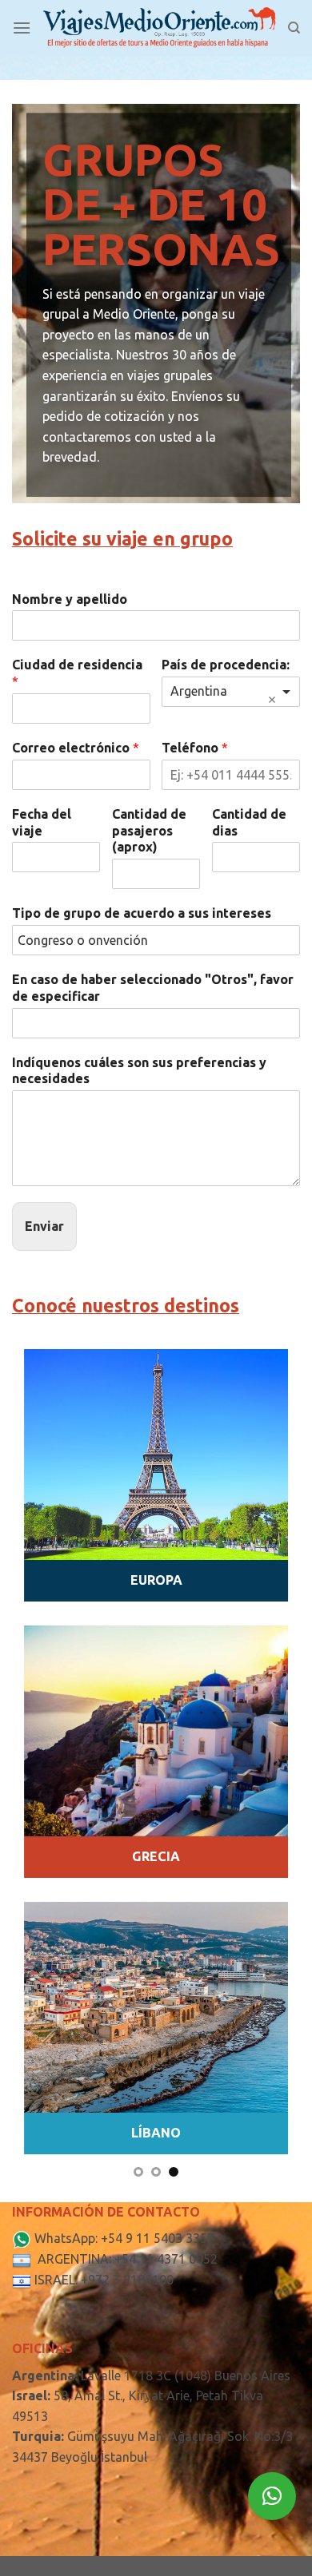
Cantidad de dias (249, 822)
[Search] (294, 28)
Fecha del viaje (42, 822)
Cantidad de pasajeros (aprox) (149, 831)
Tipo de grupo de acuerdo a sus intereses (142, 913)
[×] (272, 2496)
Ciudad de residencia (77, 673)
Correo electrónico (76, 748)
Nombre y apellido (70, 599)
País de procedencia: (226, 665)
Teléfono (195, 748)
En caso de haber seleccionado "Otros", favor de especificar (153, 988)
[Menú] (22, 28)
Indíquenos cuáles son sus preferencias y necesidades (139, 1071)
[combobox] (231, 692)
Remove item (272, 700)
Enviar (44, 1226)
